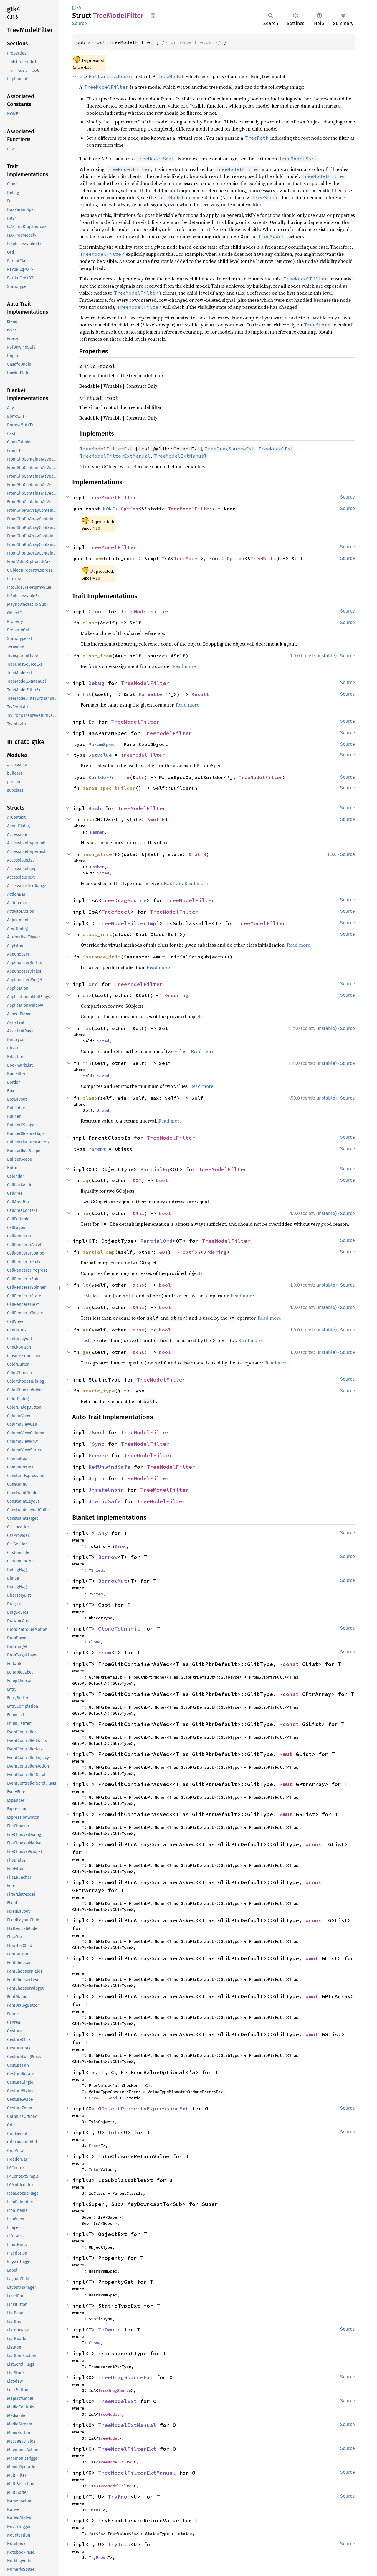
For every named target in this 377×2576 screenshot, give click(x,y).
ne (85, 1213)
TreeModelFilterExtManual (137, 2473)
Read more (184, 666)
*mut (288, 1754)
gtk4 (77, 7)
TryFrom (119, 2497)
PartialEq (155, 1169)
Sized (103, 873)
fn (127, 777)
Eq (92, 722)
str (140, 777)
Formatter (152, 694)
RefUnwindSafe (109, 1467)
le (85, 1307)
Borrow (108, 1557)
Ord (93, 984)
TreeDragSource (124, 900)
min (87, 1063)
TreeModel (187, 558)
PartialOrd (156, 1241)
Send (98, 1432)
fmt (87, 694)
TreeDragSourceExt (126, 2377)
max (87, 1028)
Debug (96, 683)
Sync (98, 1444)
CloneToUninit (119, 1629)
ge (85, 1352)
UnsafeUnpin (106, 1490)
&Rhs (138, 1213)
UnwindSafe (105, 1501)
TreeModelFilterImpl (129, 923)
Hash (95, 808)
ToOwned (109, 2330)
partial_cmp (99, 1252)
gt (85, 1330)
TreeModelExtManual (127, 2425)
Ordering (177, 995)
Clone (96, 612)
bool (162, 1180)
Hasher (97, 832)
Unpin (96, 1478)
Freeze (98, 1455)
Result (200, 694)
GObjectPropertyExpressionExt (143, 2109)
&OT (137, 1180)
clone (90, 623)
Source (80, 23)
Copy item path (153, 15)
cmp (87, 995)
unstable (326, 656)
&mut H (156, 819)
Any (103, 1533)
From (105, 1652)
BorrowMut (113, 1581)
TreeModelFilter (113, 497)
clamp (90, 1098)
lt (85, 1285)
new (99, 558)
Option (130, 509)
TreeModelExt (118, 2401)
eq (85, 1180)
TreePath (262, 558)
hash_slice (97, 854)
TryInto (119, 2544)
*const (291, 1664)
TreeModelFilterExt (127, 2449)
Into (114, 2132)
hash (88, 819)
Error (95, 2098)
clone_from (97, 656)
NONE (109, 509)
